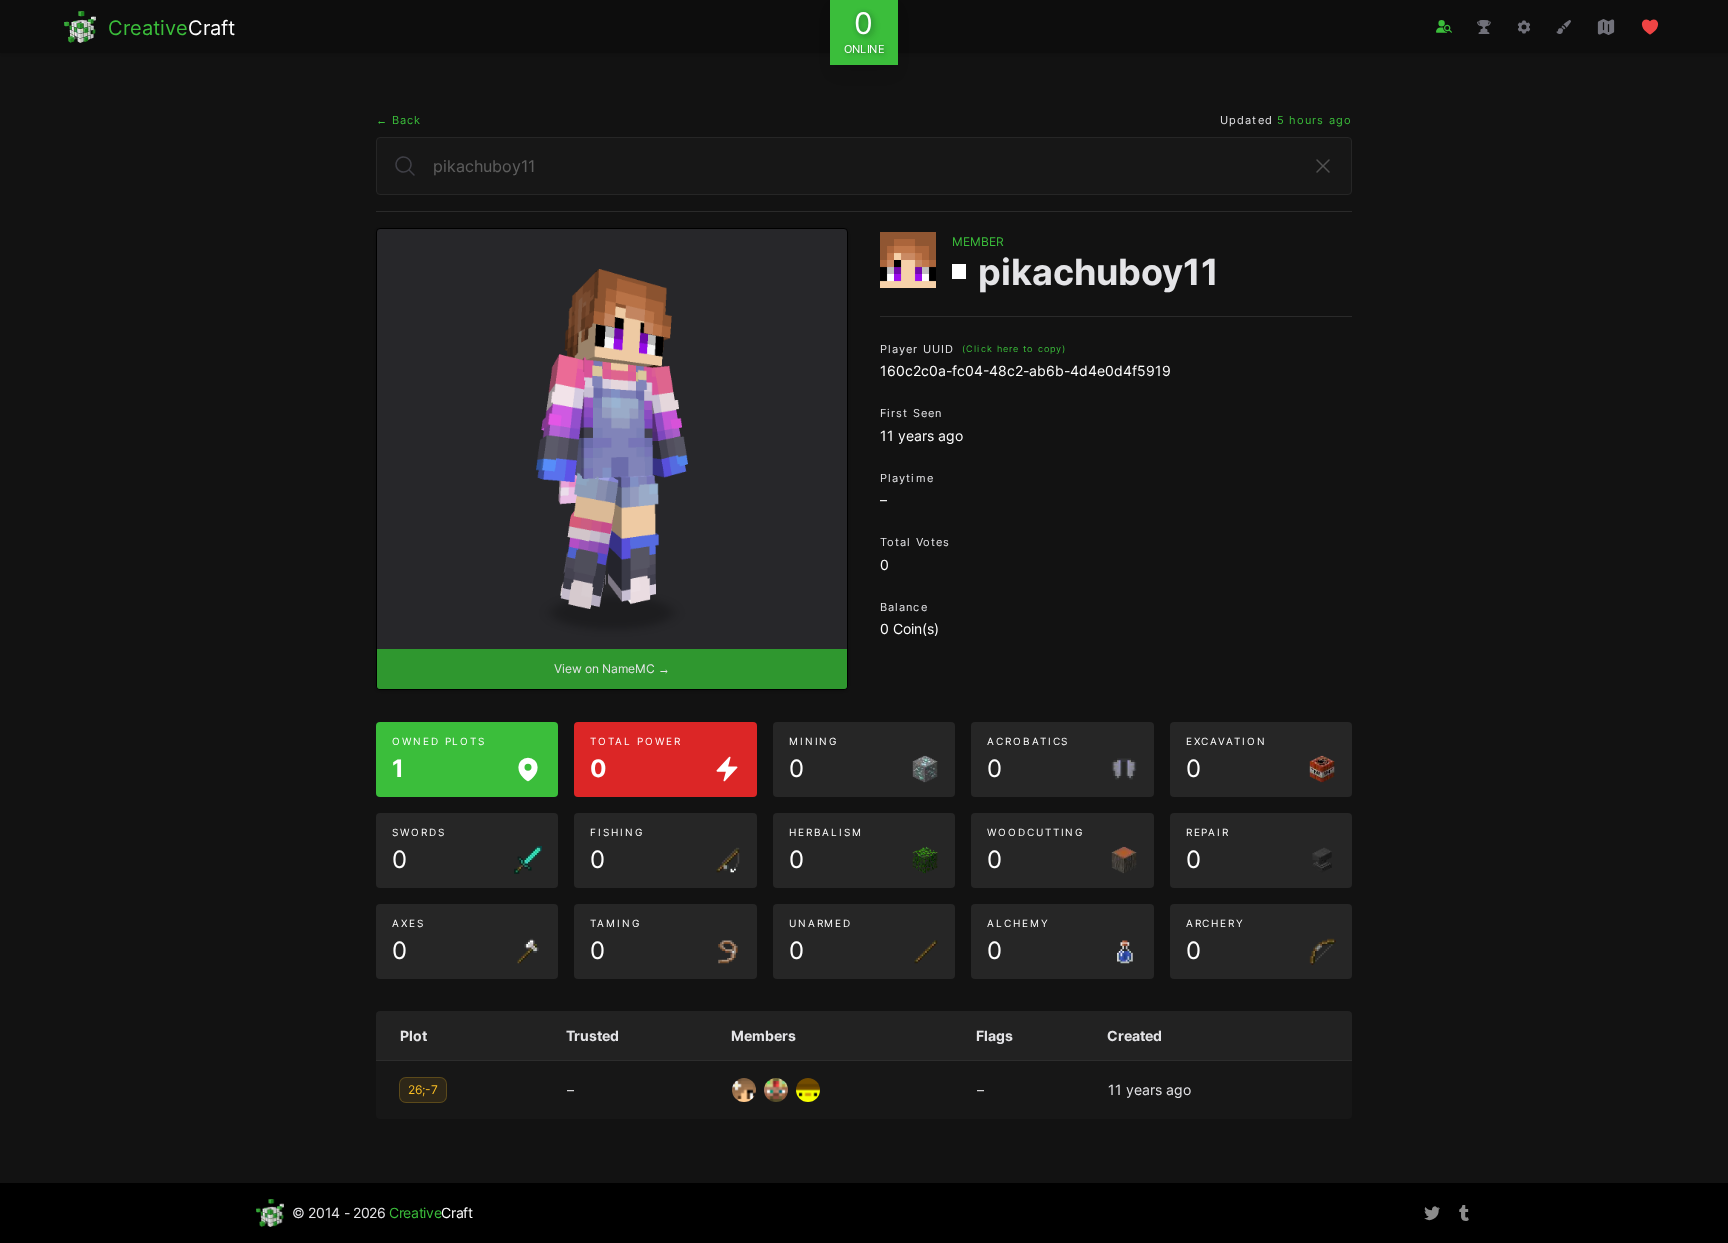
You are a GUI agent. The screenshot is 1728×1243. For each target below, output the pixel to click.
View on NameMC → (612, 668)
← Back (399, 120)
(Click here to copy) (1014, 348)
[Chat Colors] (1564, 27)
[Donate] (1650, 27)
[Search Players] (1444, 26)
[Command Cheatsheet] (1524, 27)
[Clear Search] (1323, 166)
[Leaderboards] (1484, 27)
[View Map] (1606, 27)
